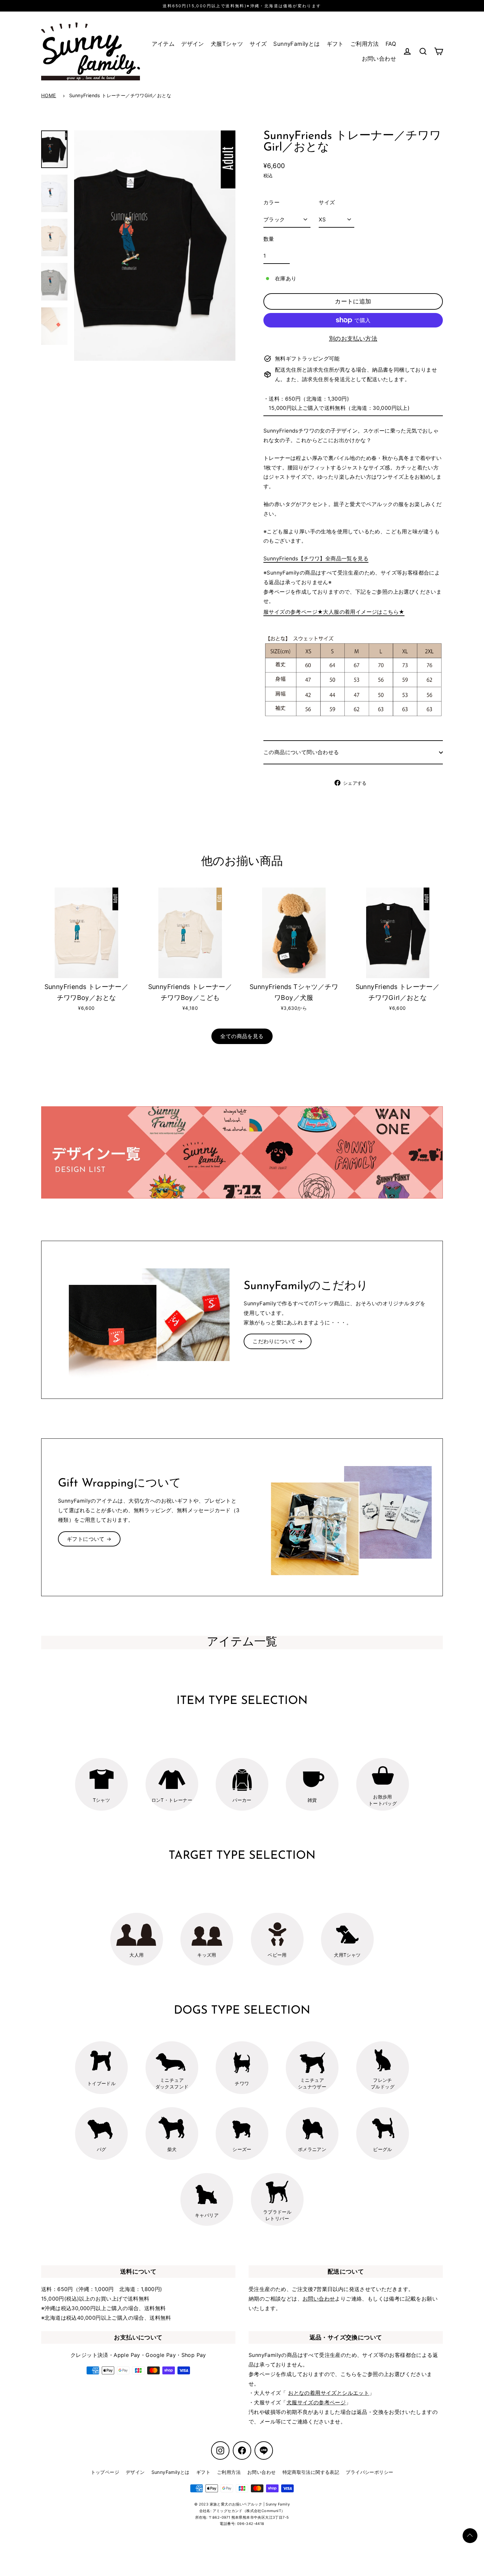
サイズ (258, 44)
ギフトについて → (89, 1539)
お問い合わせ (379, 59)
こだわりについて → (278, 1341)
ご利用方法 (365, 44)
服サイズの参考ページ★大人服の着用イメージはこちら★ (334, 612)
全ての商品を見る (242, 1036)
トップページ (105, 2472)
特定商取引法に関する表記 (311, 2472)
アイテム (163, 44)
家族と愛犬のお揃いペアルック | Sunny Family (250, 2504)
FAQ (391, 44)
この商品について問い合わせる (301, 752)
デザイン (193, 44)
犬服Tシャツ (227, 44)
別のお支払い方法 (353, 339)
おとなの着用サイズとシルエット (329, 2393)
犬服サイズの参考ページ (316, 2402)
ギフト (335, 44)
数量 (269, 239)
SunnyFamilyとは (296, 44)
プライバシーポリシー (369, 2472)
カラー (271, 202)
